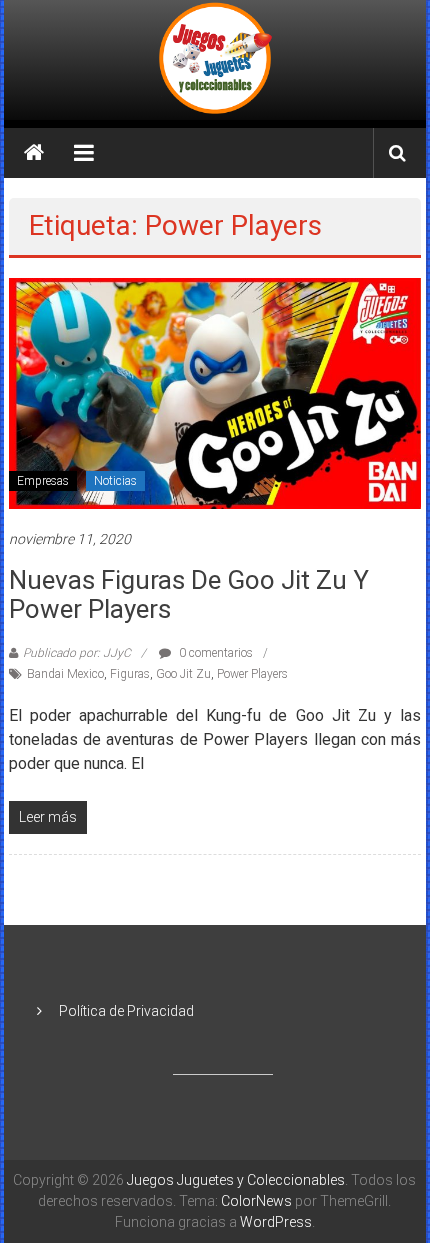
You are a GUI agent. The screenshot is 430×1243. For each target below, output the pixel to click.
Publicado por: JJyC (77, 653)
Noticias (115, 481)
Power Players (252, 674)
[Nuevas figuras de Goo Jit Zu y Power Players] (215, 392)
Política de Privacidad (126, 1011)
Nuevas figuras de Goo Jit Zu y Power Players (189, 594)
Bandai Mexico (65, 674)
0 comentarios (214, 653)
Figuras (130, 674)
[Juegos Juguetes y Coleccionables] (214, 60)
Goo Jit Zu (183, 674)
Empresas (43, 481)
